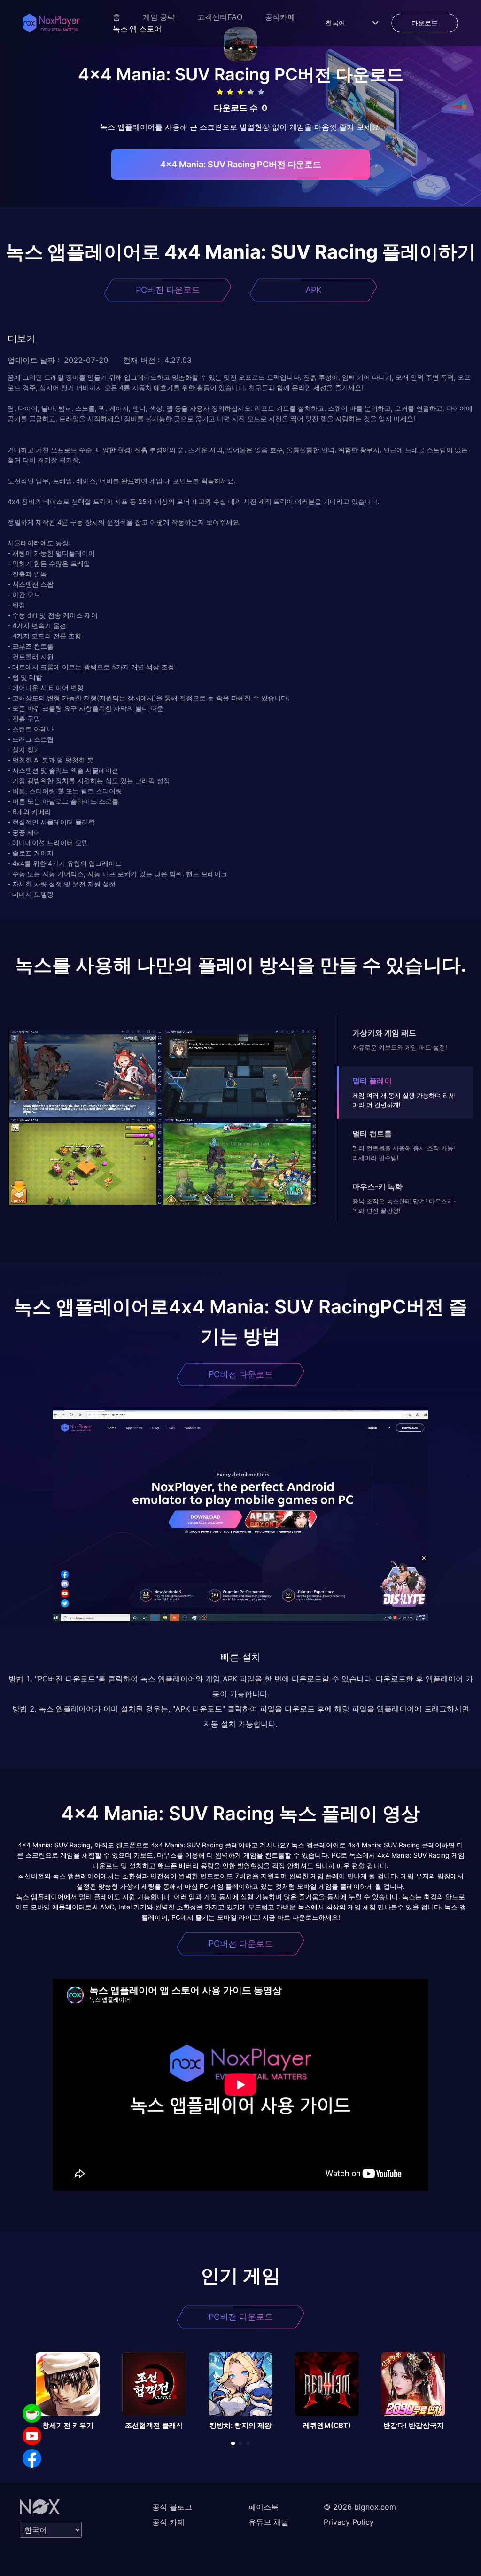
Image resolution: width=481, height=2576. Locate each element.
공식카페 (280, 17)
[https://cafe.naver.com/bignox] (32, 2413)
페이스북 (264, 2507)
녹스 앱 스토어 (137, 29)
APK (314, 290)
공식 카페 (168, 2522)
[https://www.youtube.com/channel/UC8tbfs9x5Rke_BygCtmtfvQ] (32, 2436)
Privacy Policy (349, 2522)
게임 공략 (159, 17)
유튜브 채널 (268, 2522)
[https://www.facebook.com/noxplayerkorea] (32, 2458)
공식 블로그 (172, 2507)
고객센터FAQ (220, 17)
